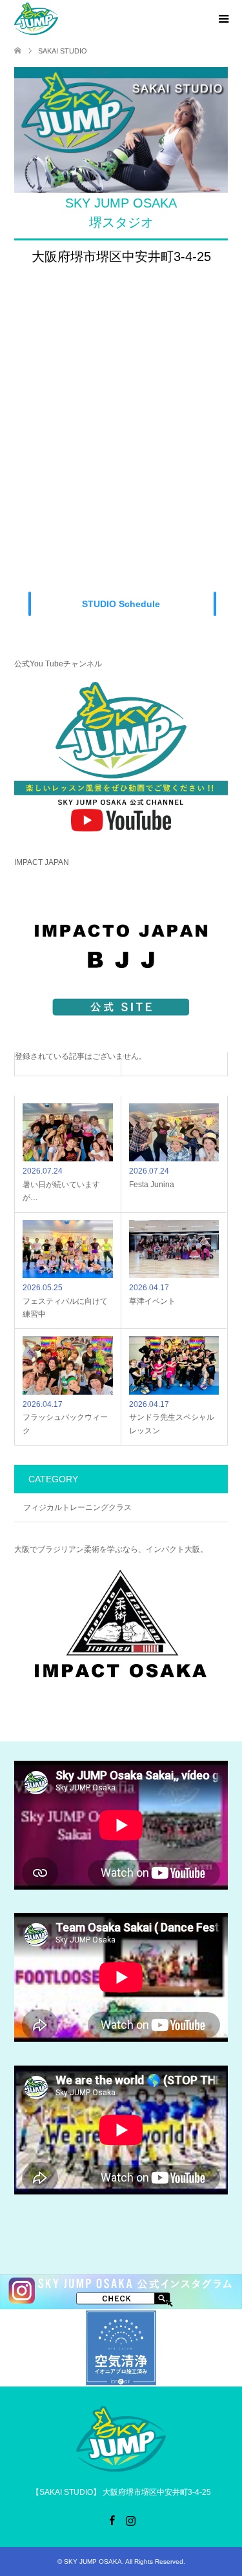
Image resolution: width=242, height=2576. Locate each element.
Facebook (112, 2519)
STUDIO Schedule (121, 604)
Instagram (130, 2519)
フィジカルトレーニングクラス (77, 1507)
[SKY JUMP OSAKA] (36, 19)
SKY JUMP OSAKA (93, 2561)
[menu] (223, 19)
